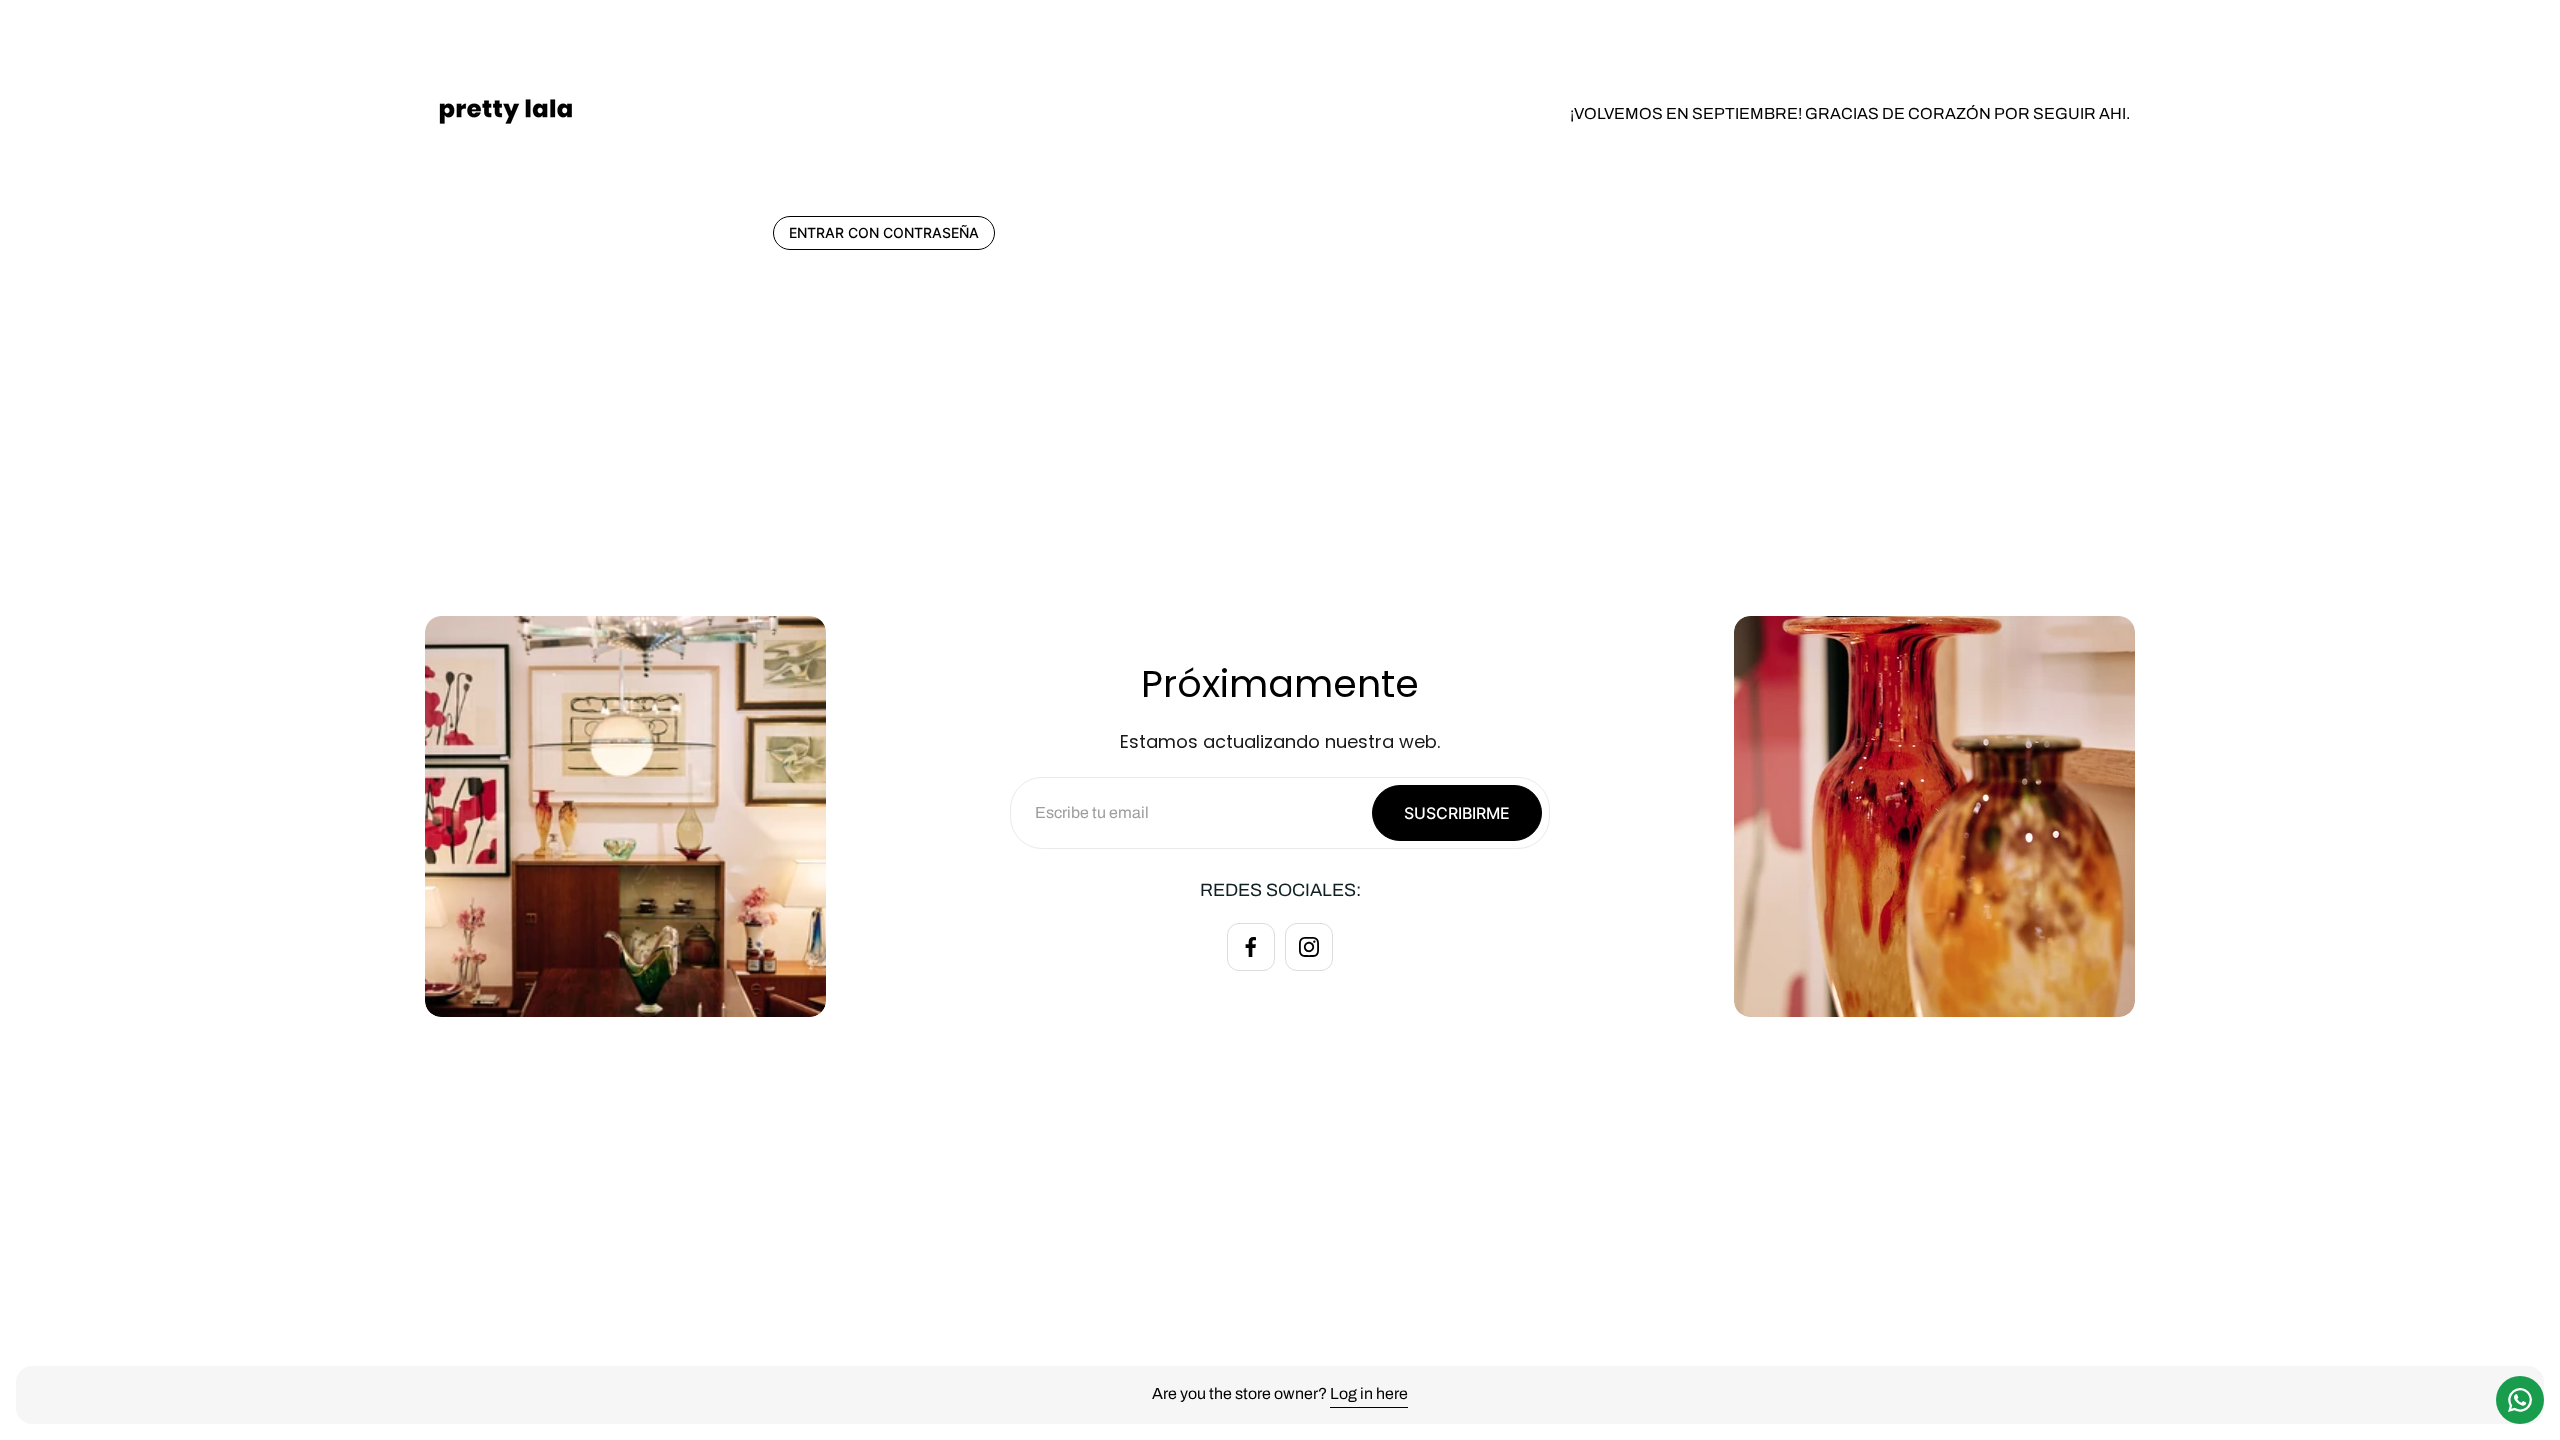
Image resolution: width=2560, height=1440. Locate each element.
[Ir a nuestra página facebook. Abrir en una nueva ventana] (1251, 947)
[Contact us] (2520, 1400)
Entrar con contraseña (884, 232)
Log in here (1369, 1393)
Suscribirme (1457, 813)
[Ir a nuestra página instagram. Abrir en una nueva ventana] (1309, 947)
